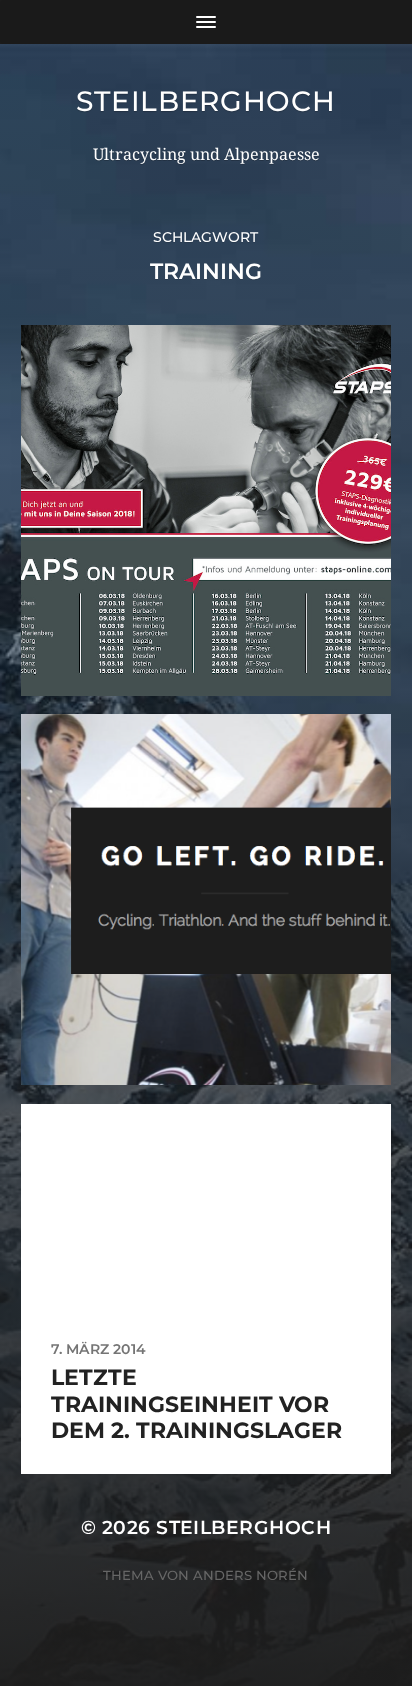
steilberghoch (205, 101)
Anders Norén (250, 1575)
